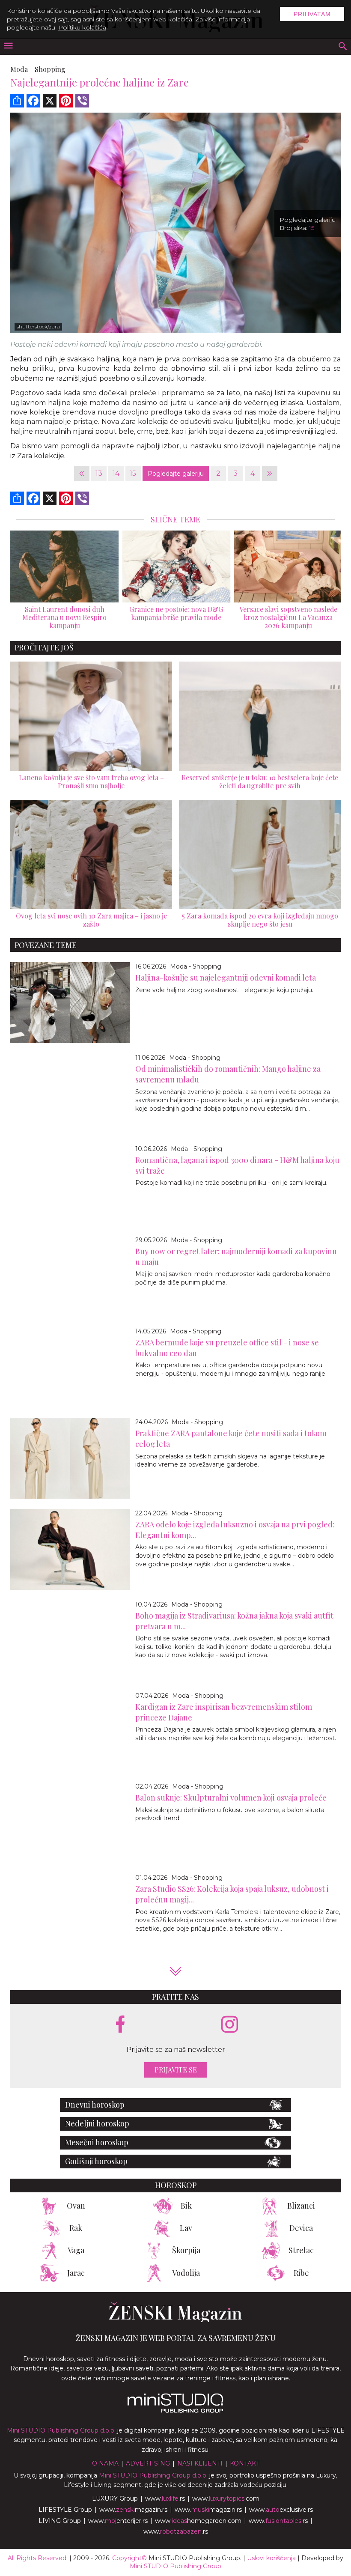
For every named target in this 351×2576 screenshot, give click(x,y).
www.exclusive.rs (281, 2510)
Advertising (148, 2463)
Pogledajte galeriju (176, 474)
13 (99, 473)
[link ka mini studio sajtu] (175, 2411)
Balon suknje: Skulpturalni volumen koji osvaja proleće (231, 1798)
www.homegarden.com (198, 2521)
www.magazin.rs (133, 2510)
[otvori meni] (8, 46)
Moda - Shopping (196, 966)
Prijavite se (176, 2070)
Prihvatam (312, 14)
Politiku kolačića (82, 27)
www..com (226, 2498)
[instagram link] (230, 2025)
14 (116, 473)
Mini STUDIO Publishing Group (175, 2566)
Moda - (22, 69)
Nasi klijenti (200, 2463)
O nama (105, 2463)
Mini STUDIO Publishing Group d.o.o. (61, 2430)
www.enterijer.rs (118, 2521)
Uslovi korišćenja (271, 2558)
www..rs (165, 2498)
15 (133, 473)
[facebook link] (120, 2025)
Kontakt (245, 2463)
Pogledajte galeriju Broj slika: (308, 224)
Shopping (50, 69)
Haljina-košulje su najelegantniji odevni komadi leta (226, 978)
